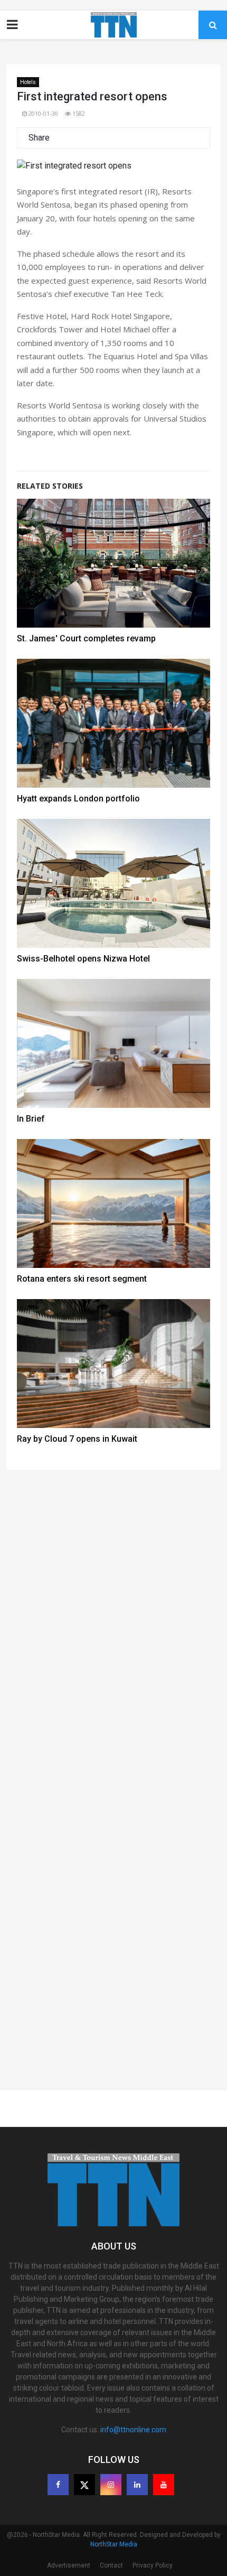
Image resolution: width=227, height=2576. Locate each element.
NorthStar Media (114, 2544)
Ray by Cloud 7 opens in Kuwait (77, 1439)
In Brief (31, 1119)
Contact (111, 2565)
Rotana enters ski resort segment (82, 1279)
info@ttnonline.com (133, 2430)
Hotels (28, 82)
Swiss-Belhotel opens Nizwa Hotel (83, 959)
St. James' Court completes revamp (86, 638)
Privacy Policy (153, 2565)
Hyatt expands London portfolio (78, 799)
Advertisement (69, 2565)
